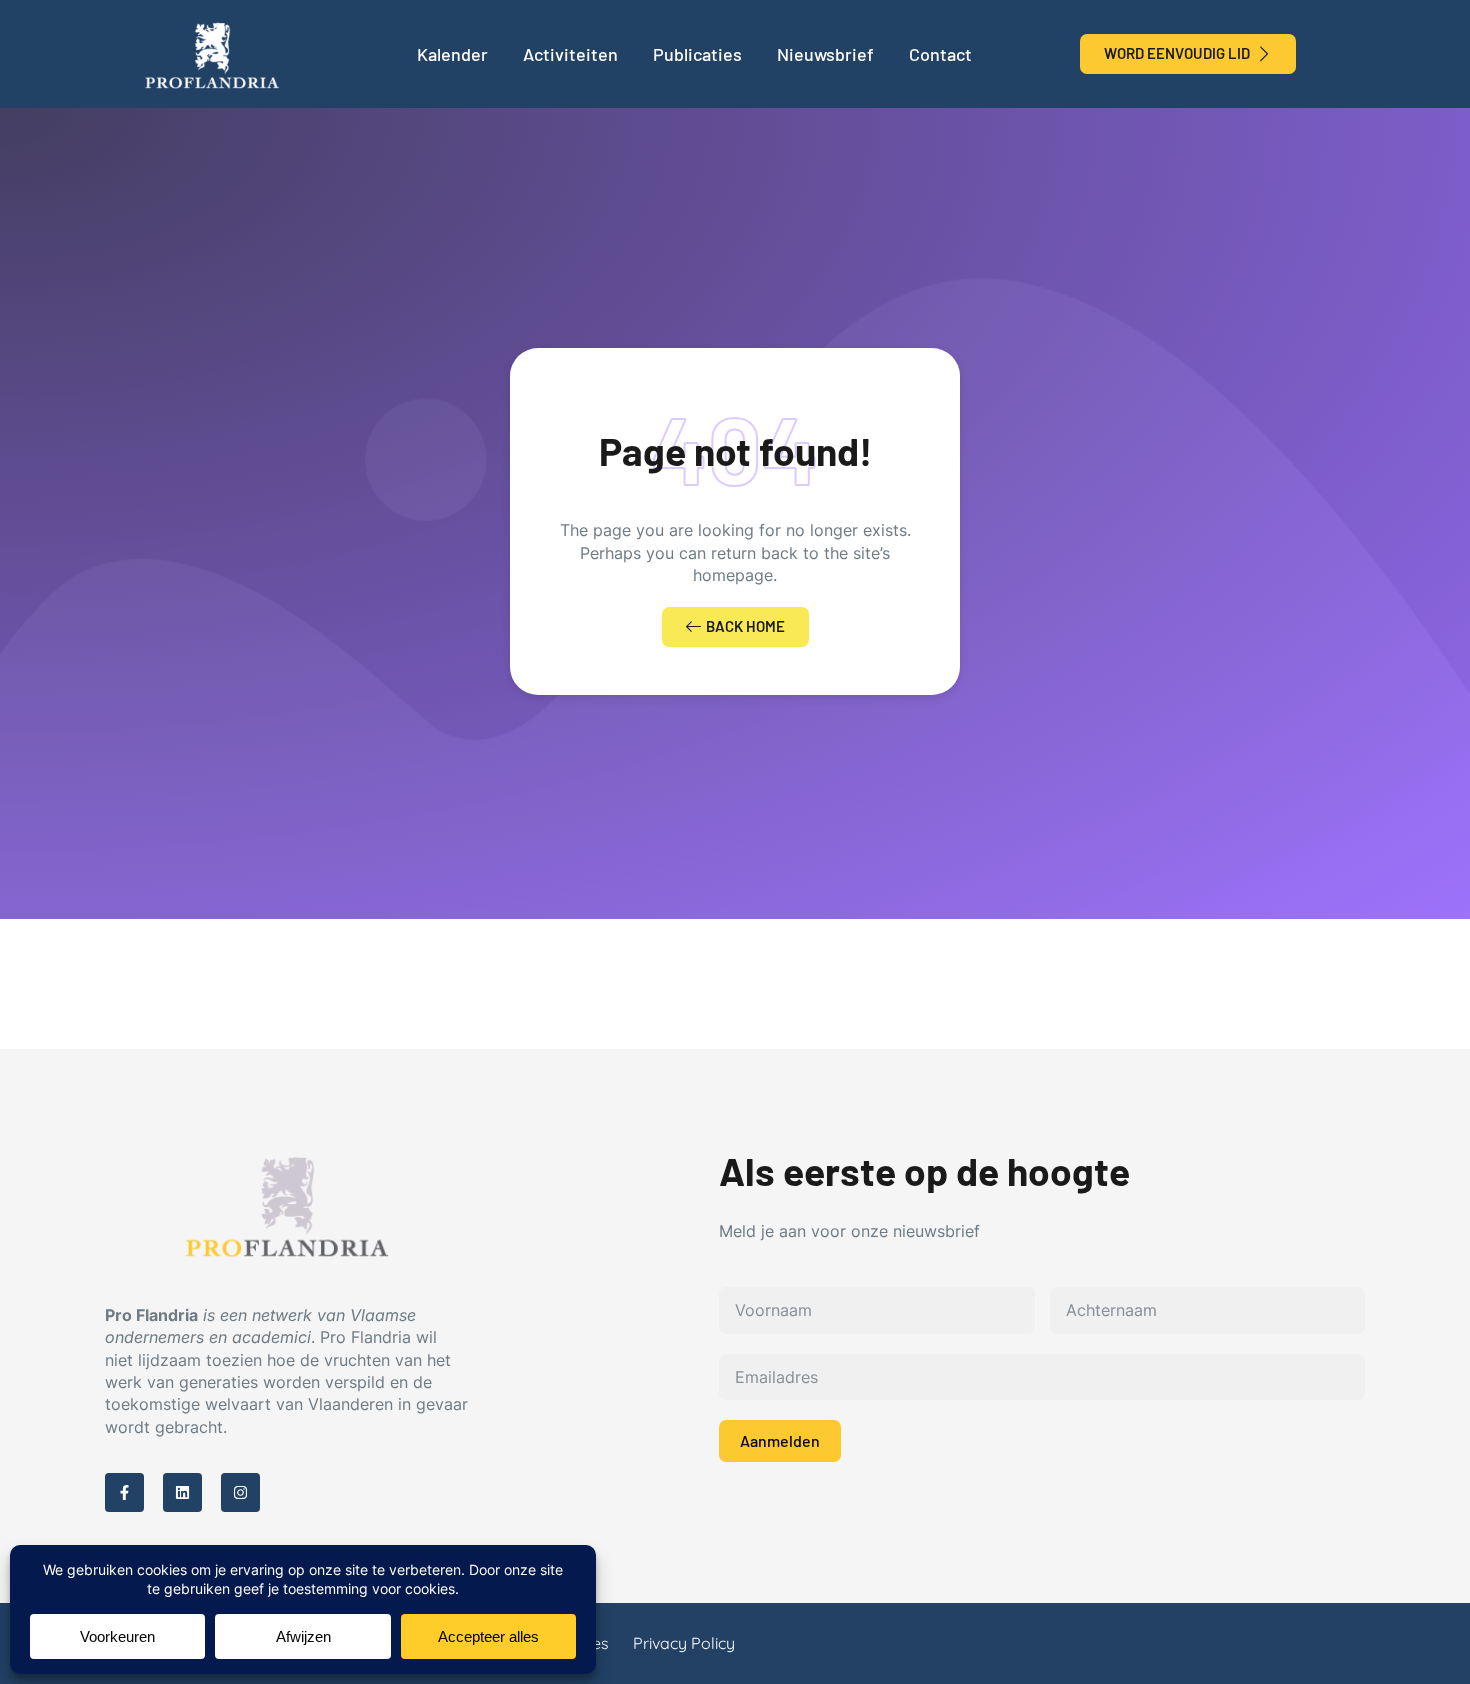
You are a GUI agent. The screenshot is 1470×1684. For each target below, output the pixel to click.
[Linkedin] (182, 1492)
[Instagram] (240, 1492)
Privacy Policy (684, 1643)
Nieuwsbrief (825, 54)
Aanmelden (780, 1440)
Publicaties (697, 54)
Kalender (452, 54)
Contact (940, 54)
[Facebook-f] (124, 1492)
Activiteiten (570, 54)
